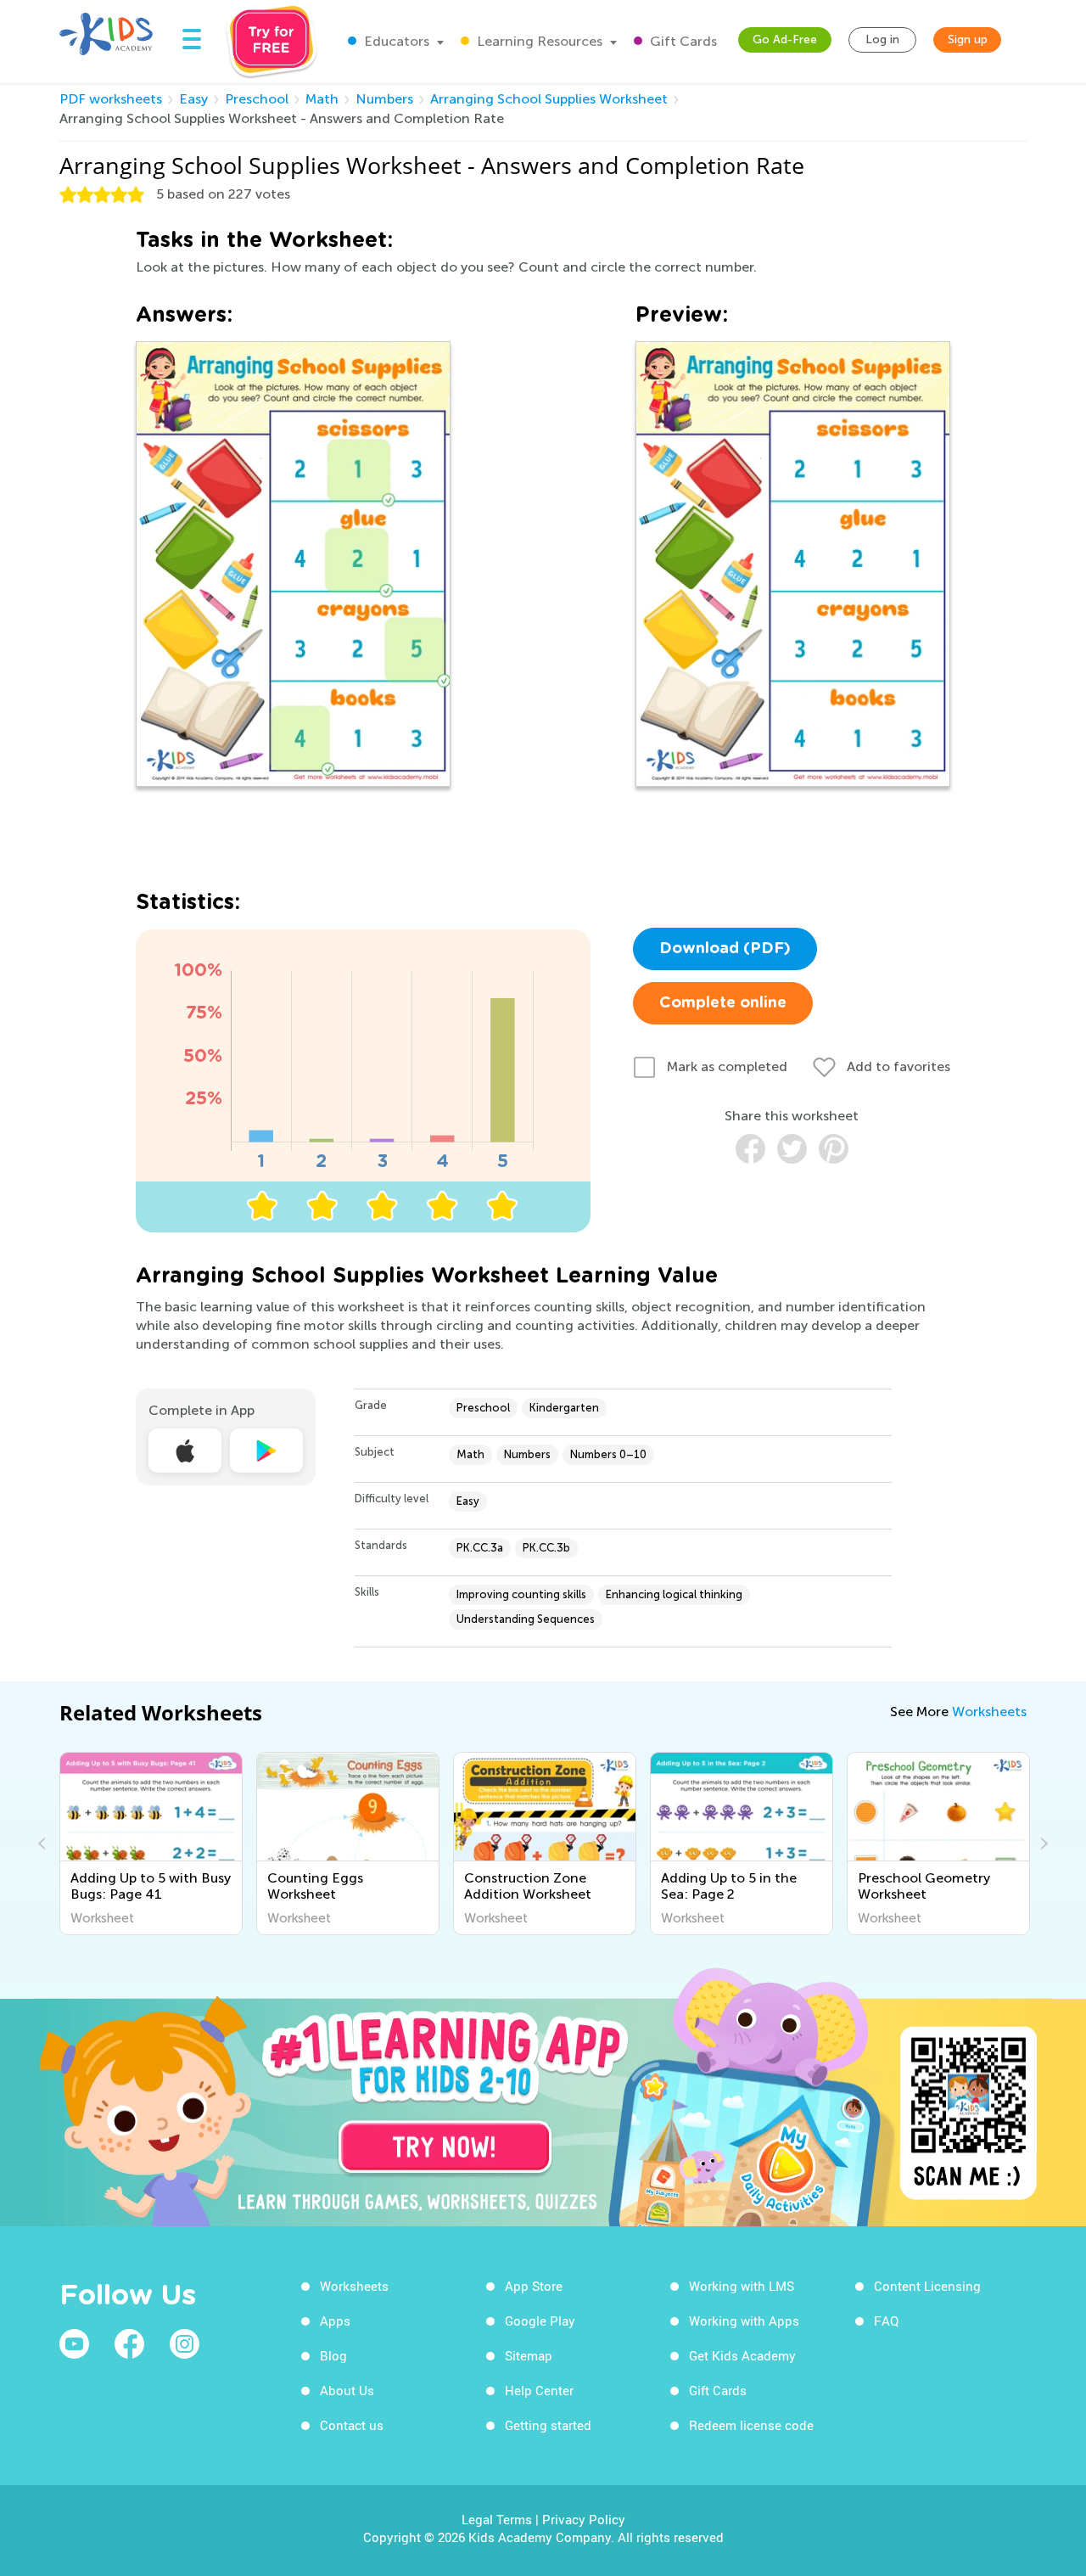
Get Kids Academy (742, 2355)
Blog (333, 2355)
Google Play (540, 2321)
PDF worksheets (111, 99)
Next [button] (1042, 1844)
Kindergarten (564, 1408)
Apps (335, 2321)
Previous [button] (44, 1844)
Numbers (384, 99)
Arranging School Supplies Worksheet (549, 99)
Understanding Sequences (526, 1619)
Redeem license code (751, 2425)
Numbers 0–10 (608, 1454)
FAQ (886, 2321)
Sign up (968, 39)
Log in (882, 39)
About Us (347, 2390)
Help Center (539, 2390)
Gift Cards (682, 41)
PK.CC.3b (546, 1548)
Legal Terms (497, 2519)
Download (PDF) (725, 949)
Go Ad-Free (785, 39)
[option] (151, 1844)
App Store (534, 2286)
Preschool (257, 99)
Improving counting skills (521, 1594)
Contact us (352, 2425)
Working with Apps (744, 2321)
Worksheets (989, 1712)
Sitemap (529, 2355)
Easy (193, 99)
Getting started (548, 2425)
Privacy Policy (584, 2519)
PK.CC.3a (480, 1548)
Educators (395, 41)
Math (322, 99)
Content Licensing (927, 2286)
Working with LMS (742, 2286)
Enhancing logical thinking (674, 1594)
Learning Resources (538, 41)
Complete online (723, 1003)
